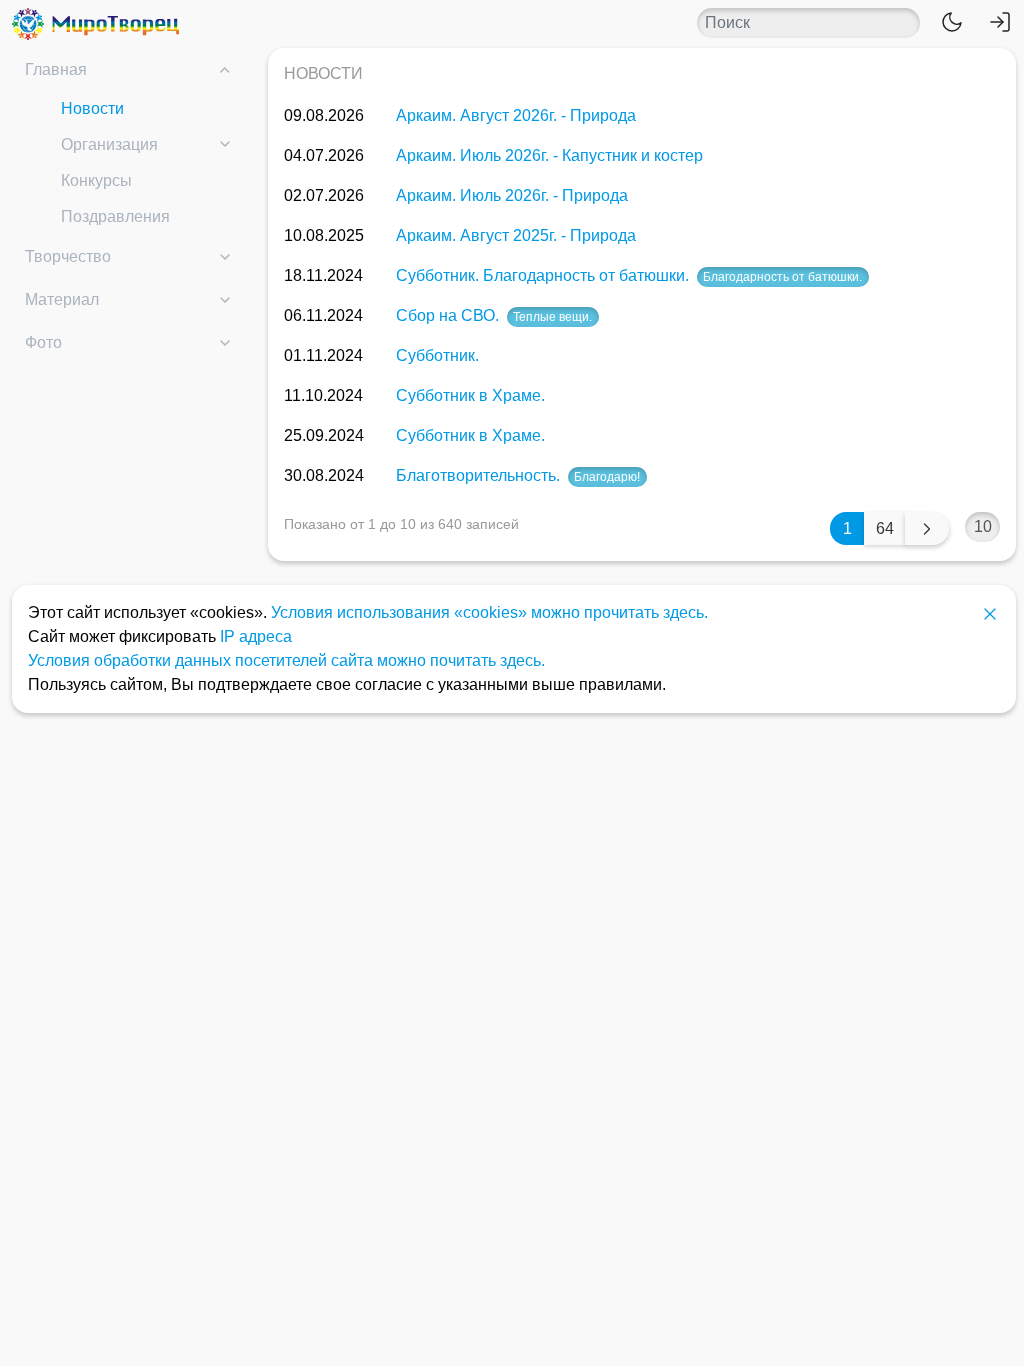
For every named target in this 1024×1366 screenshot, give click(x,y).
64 (885, 528)
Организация (109, 144)
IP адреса (256, 636)
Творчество (68, 256)
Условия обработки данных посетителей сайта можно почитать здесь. (286, 660)
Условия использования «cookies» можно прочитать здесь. (489, 612)
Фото (43, 342)
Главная (56, 69)
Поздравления (115, 216)
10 (983, 526)
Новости (92, 108)
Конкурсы (96, 180)
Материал (62, 299)
